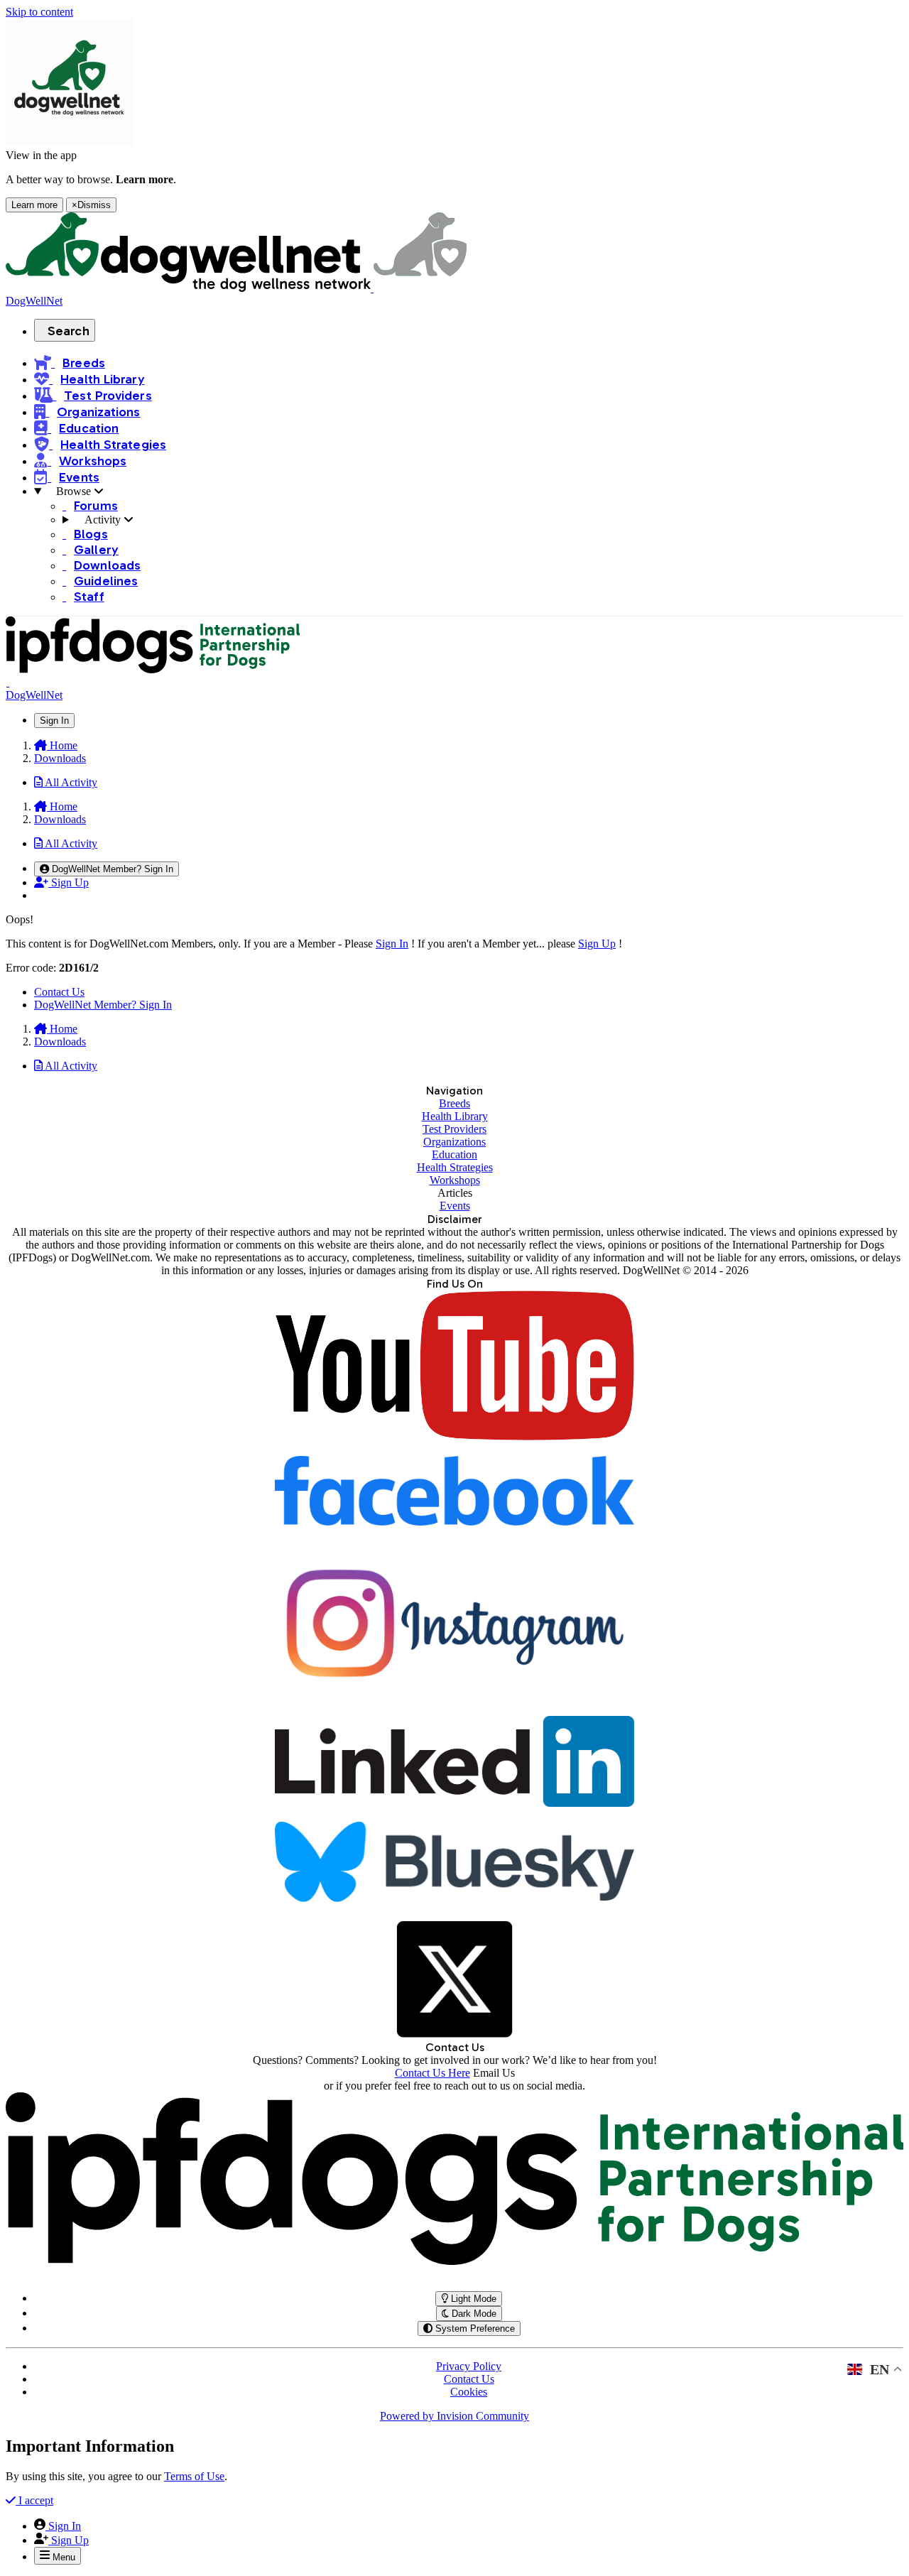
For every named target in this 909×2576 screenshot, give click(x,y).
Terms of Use (194, 2476)
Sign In (392, 944)
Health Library (455, 1116)
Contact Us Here (432, 2073)
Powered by (454, 2416)
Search (69, 331)
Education (454, 1154)
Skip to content (39, 12)
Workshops (455, 1180)
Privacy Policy (469, 2366)
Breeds (454, 1103)
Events (455, 1206)
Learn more (34, 205)
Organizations (454, 1142)
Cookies (469, 2392)
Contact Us (59, 992)
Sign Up (597, 944)
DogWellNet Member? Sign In (103, 1005)
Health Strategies (455, 1167)
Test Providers (454, 1129)
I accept (34, 2500)
